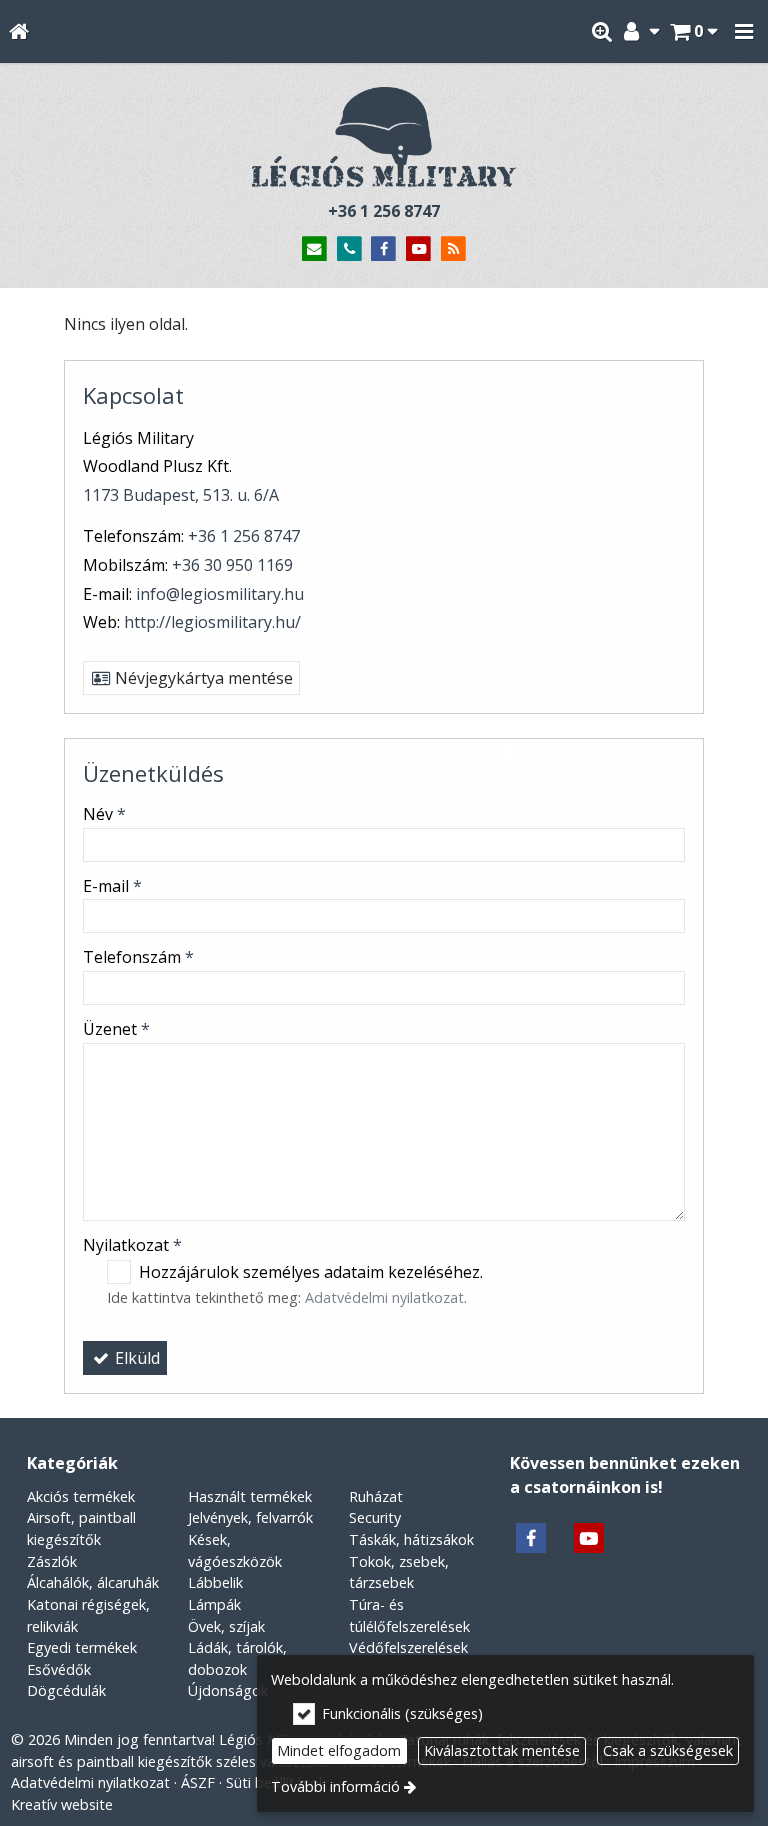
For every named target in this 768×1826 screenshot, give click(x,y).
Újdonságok (228, 1690)
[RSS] (453, 249)
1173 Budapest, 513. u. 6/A (181, 495)
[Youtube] (418, 249)
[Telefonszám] (349, 249)
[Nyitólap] (18, 31)
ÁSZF (198, 1782)
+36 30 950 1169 (232, 565)
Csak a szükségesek (668, 1750)
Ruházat (376, 1496)
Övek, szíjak (226, 1626)
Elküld (135, 1358)
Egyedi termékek (82, 1647)
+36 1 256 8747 (384, 211)
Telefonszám (138, 957)
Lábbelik (215, 1582)
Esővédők (59, 1669)
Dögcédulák (66, 1690)
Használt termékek (250, 1496)
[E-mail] (314, 249)
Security (375, 1517)
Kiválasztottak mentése (502, 1750)
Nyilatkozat (132, 1245)
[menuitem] (18, 31)
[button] (744, 31)
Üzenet (116, 1029)
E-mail (112, 886)
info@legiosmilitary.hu (220, 594)
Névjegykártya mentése (202, 678)
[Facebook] (384, 249)
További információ (335, 1786)
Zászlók (52, 1561)
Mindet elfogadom (339, 1750)
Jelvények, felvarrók (250, 1517)
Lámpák (214, 1604)
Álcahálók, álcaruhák (93, 1582)
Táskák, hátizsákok (411, 1539)
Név (104, 814)
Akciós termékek (81, 1496)
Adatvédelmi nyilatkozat (384, 1297)
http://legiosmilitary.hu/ (212, 622)
